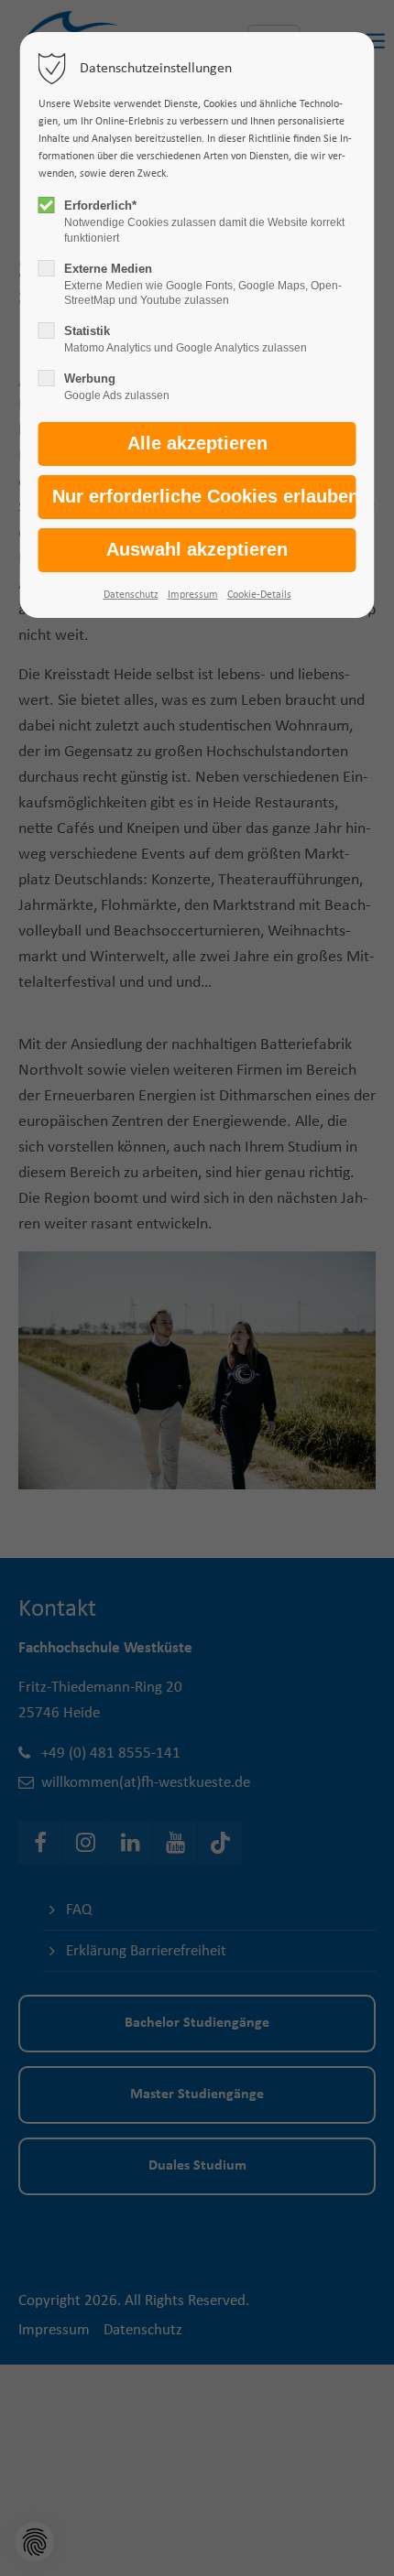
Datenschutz (131, 595)
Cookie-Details (259, 595)
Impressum (193, 595)
